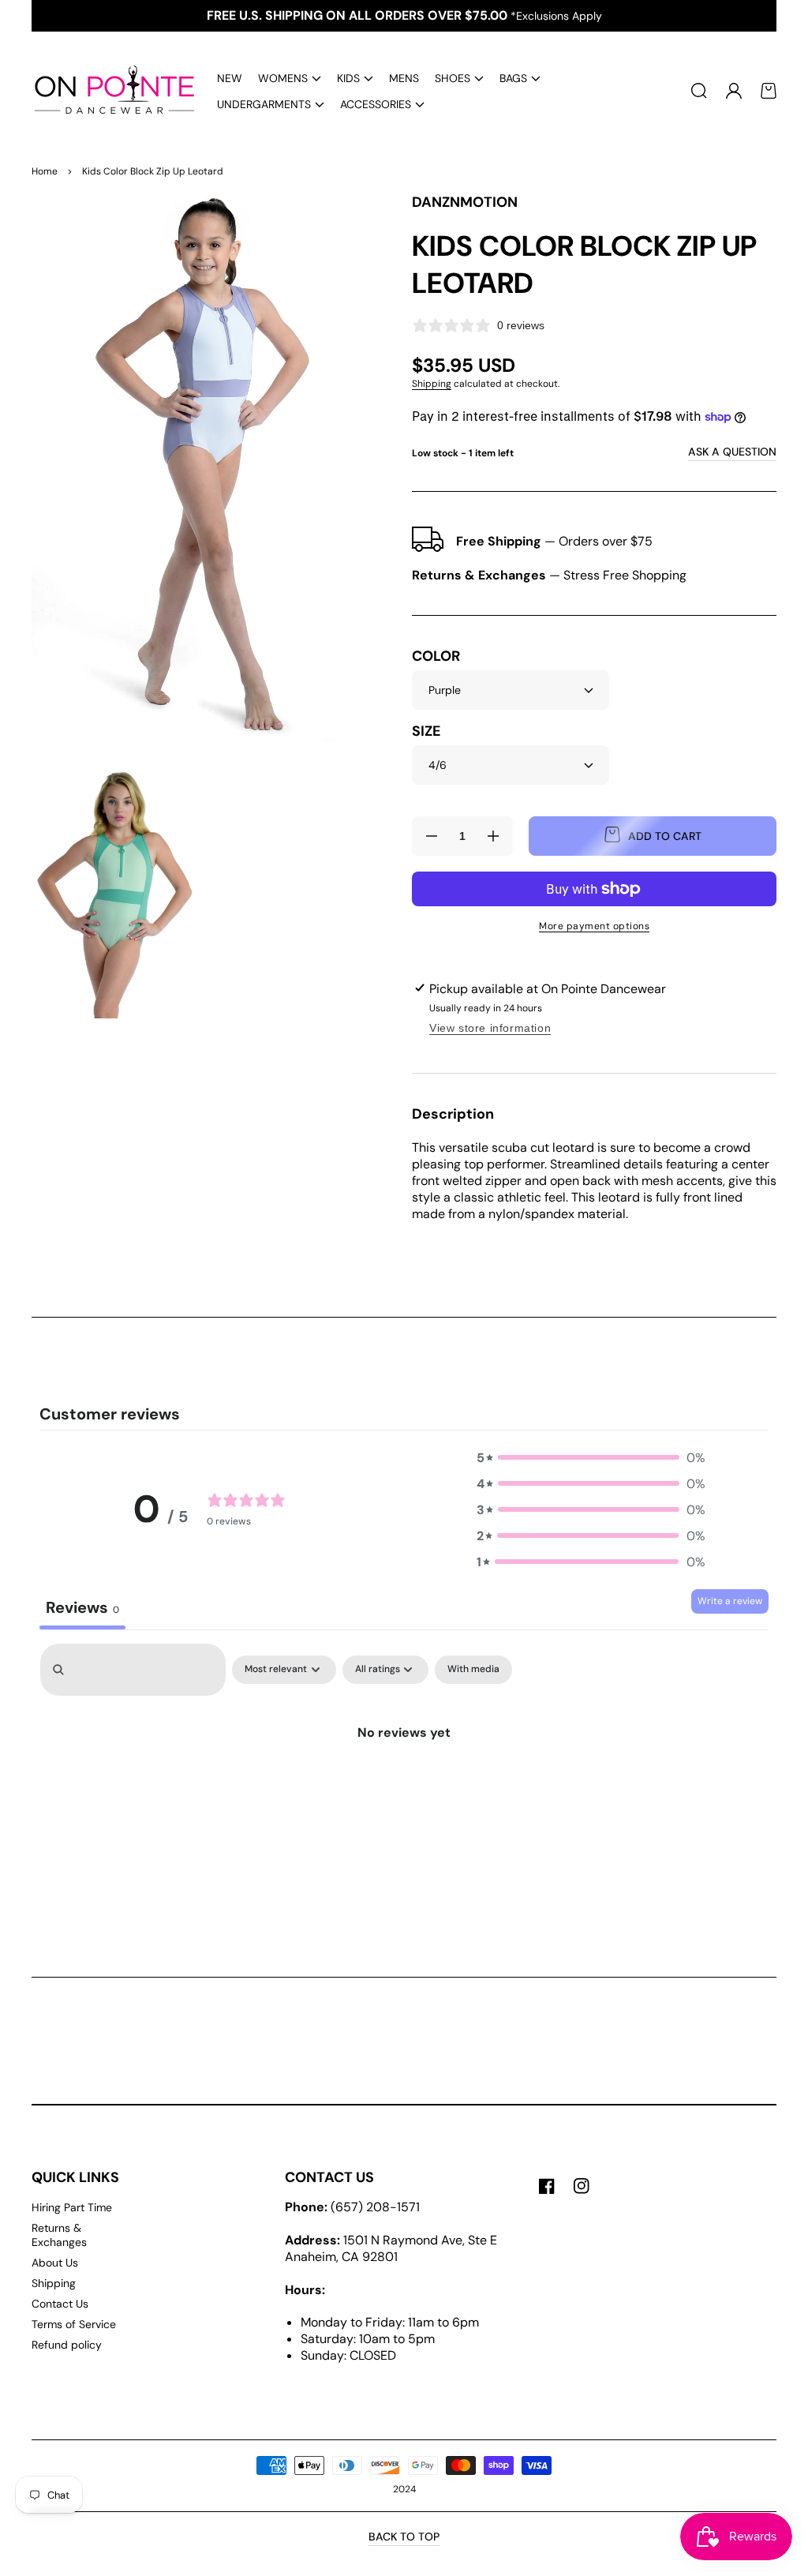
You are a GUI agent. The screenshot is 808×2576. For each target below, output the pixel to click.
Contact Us (60, 2304)
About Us (55, 2263)
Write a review (730, 1601)
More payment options (594, 926)
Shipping (432, 384)
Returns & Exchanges (59, 2235)
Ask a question (732, 452)
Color (436, 656)
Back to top (404, 2537)
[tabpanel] (404, 1774)
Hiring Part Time (72, 2207)
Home (45, 171)
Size (426, 731)
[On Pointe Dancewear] (109, 91)
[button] (290, 78)
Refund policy (67, 2345)
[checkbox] (473, 1670)
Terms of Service (74, 2324)
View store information (490, 1028)
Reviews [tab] (82, 1607)
